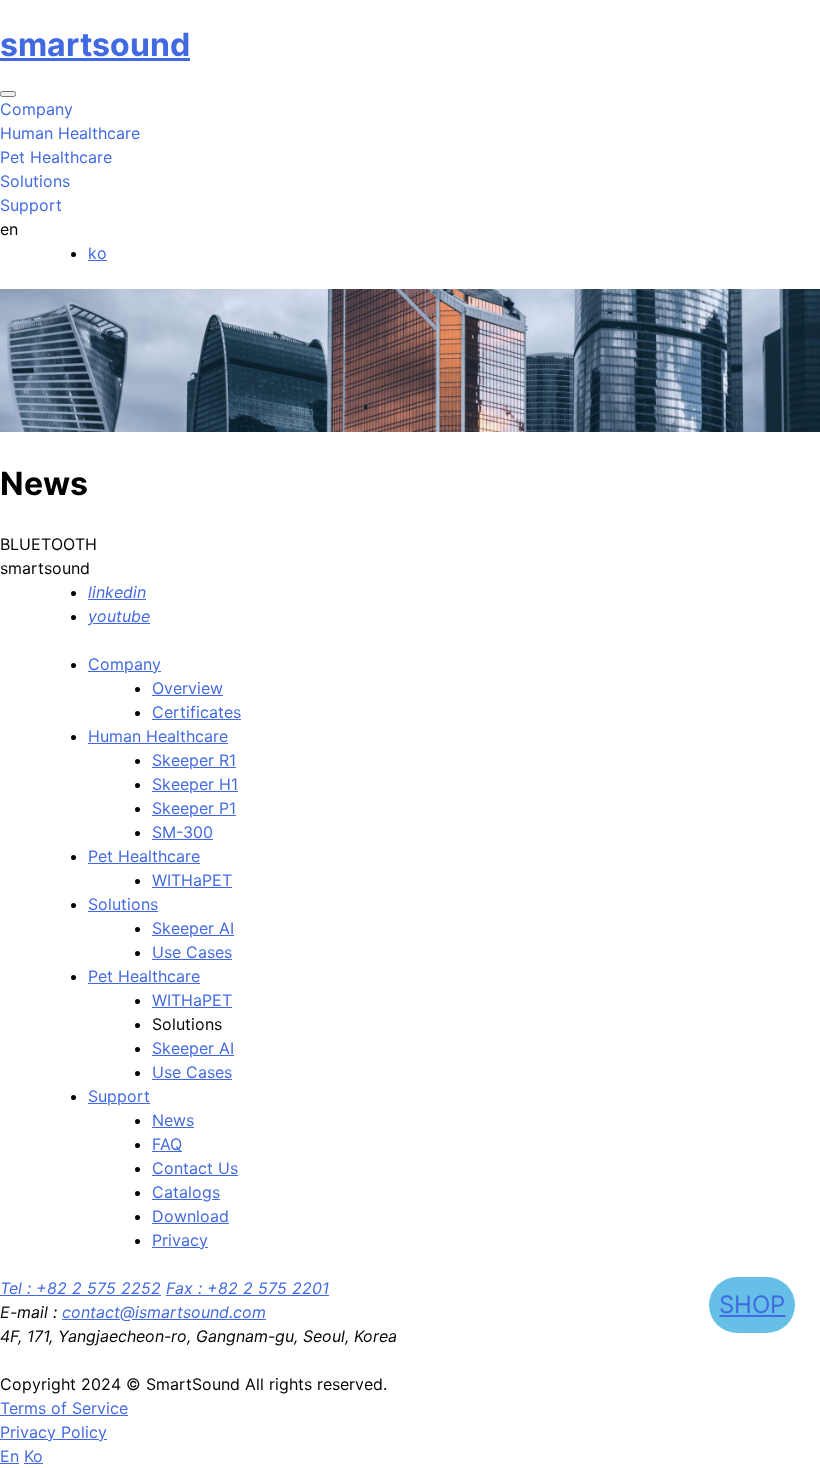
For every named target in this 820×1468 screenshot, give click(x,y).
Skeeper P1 (194, 808)
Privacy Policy (53, 1432)
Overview (187, 688)
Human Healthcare (158, 736)
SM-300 (182, 832)
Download (190, 1216)
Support (119, 1096)
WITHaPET (192, 880)
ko (97, 253)
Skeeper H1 (195, 784)
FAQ (167, 1144)
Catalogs (186, 1192)
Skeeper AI (193, 928)
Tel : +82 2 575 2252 (80, 1288)
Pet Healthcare (144, 856)
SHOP (752, 1304)
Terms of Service (64, 1408)
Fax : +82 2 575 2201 (247, 1288)
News (173, 1120)
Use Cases (192, 952)
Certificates (196, 712)
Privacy (180, 1240)
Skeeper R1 (194, 760)
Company (124, 664)
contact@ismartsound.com (164, 1312)
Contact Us (195, 1168)
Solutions (123, 904)
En (9, 1456)
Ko (33, 1456)
